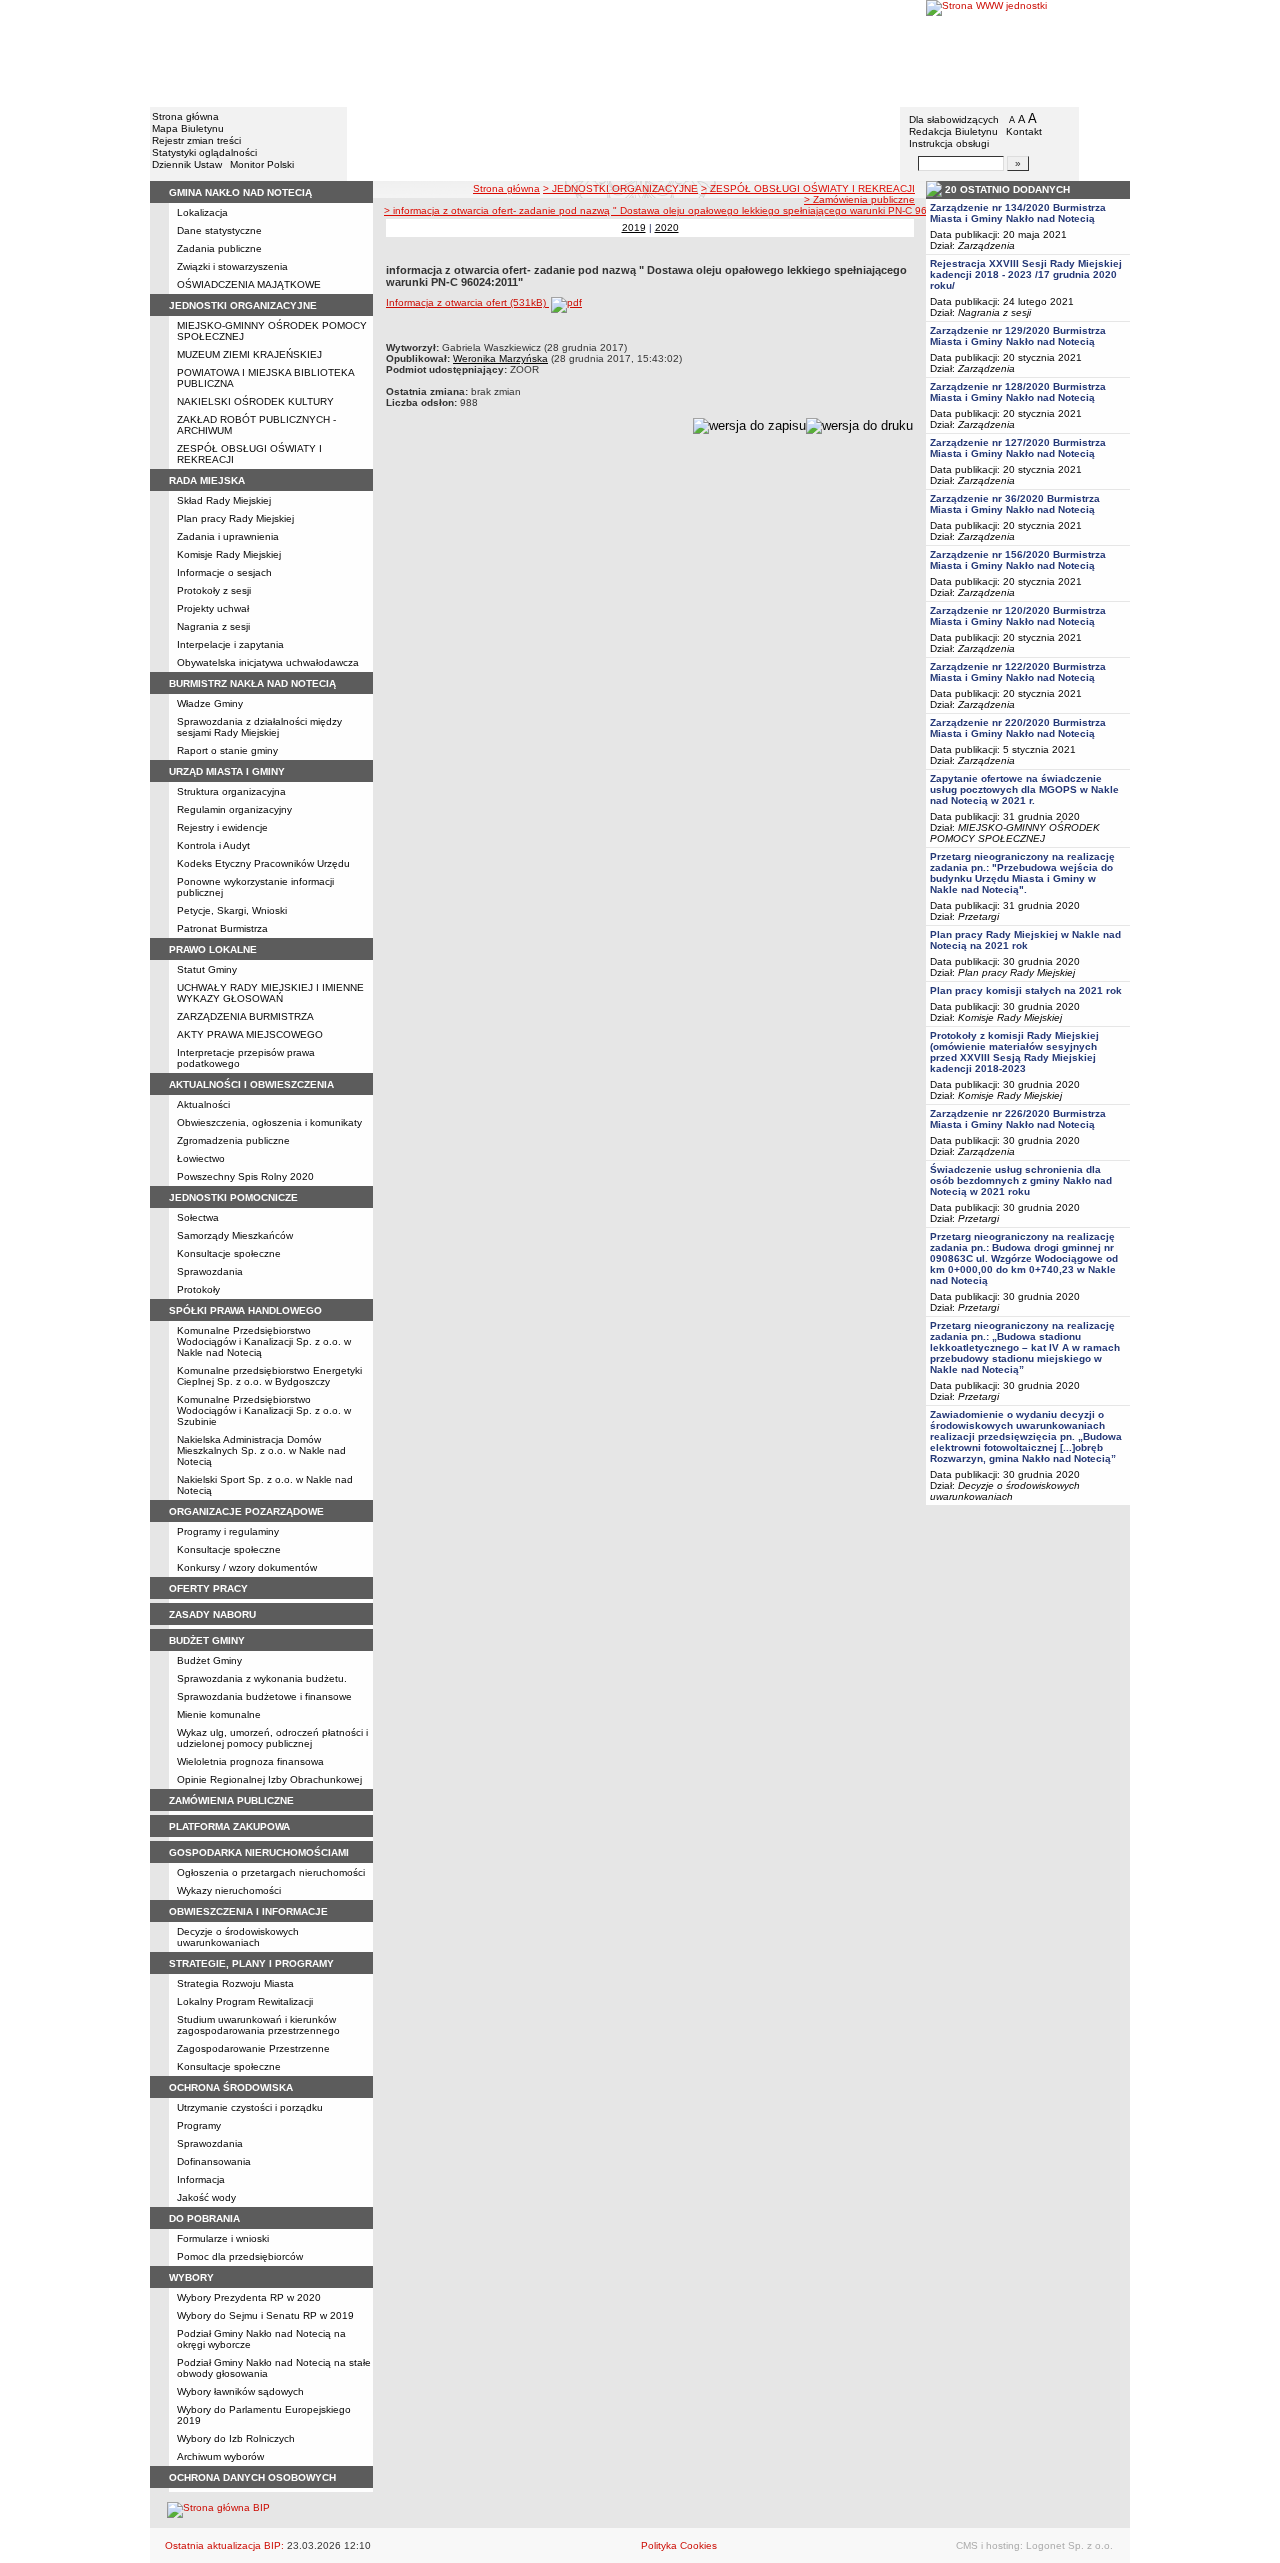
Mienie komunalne (219, 1714)
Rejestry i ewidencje (222, 827)
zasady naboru (212, 1614)
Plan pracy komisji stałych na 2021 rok (1026, 990)
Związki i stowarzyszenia (232, 266)
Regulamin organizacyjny (234, 809)
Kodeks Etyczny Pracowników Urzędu (263, 863)
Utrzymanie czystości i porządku (250, 2107)
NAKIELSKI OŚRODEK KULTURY (255, 401)
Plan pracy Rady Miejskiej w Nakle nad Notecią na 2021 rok (1025, 940)
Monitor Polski (262, 164)
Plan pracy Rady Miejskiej (235, 518)
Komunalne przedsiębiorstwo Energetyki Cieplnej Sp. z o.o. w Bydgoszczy (269, 1376)
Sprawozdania (210, 1271)
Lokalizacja (202, 212)
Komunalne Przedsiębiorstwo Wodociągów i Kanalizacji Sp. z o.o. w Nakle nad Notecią (264, 1341)
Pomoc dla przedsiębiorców (240, 2256)
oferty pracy (208, 1588)
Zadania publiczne (219, 248)
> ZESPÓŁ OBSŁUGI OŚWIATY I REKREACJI (808, 188)
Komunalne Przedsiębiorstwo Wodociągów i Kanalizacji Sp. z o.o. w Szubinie (264, 1410)
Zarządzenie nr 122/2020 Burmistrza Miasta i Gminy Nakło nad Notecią (1018, 672)
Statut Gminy (207, 969)
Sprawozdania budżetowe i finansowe (264, 1696)
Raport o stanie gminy (227, 750)
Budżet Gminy (209, 1660)
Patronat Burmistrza (222, 928)
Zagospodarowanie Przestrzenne (253, 2048)
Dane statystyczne (219, 230)
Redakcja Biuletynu (953, 131)
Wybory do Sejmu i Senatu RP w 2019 (265, 2315)
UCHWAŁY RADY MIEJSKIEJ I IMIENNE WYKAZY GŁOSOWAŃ (270, 993)
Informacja (201, 2179)
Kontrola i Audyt (213, 845)
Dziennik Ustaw (187, 164)
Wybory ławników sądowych (240, 2391)
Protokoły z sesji (214, 590)
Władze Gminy (210, 703)
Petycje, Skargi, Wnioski (232, 910)
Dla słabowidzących (954, 119)
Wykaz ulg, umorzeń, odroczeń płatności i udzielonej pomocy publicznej (272, 1738)
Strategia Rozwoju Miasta (235, 1983)
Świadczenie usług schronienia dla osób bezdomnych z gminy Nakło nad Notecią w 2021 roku (1021, 1180)
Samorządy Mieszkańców (235, 1235)
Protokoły (198, 1289)
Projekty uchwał (213, 608)
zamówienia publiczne (231, 1800)
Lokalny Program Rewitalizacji (245, 2001)
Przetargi (978, 916)
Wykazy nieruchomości (229, 1890)
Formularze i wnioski (223, 2238)
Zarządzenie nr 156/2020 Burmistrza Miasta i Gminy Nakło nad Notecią (1018, 560)
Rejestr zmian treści (196, 140)
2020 (667, 227)
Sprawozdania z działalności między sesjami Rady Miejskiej (259, 727)
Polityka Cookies (679, 2545)
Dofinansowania (214, 2161)
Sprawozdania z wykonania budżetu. (262, 1678)
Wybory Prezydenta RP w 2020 (249, 2297)
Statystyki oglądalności (204, 152)
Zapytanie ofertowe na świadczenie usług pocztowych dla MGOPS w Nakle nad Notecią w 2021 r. (1024, 789)
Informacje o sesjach (224, 572)
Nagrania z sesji (213, 626)
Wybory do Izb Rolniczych (236, 2438)
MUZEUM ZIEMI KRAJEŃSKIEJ (249, 354)
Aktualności (203, 1104)
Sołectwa (198, 1217)
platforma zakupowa (229, 1826)
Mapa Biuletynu (188, 128)
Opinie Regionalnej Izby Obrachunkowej (269, 1779)
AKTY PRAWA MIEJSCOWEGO (250, 1034)
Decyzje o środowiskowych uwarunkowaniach (238, 1937)
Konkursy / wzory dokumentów (247, 1567)
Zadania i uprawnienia (228, 536)
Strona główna (185, 116)
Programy (199, 2125)
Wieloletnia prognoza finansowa (250, 1761)
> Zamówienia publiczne (859, 199)
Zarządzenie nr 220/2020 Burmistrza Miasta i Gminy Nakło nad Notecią (1018, 728)
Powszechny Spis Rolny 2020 (245, 1176)
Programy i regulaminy (228, 1531)
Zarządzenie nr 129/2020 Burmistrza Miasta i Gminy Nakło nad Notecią (1018, 336)
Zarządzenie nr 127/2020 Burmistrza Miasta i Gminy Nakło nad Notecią (1018, 448)
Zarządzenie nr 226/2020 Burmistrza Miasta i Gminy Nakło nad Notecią (1018, 1119)
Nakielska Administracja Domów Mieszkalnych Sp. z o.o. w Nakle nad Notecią (261, 1450)
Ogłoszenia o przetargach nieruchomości (271, 1872)
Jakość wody (206, 2197)
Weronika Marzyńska (500, 358)
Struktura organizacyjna (231, 791)
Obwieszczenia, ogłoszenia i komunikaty (269, 1122)
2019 (634, 227)
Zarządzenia (986, 245)
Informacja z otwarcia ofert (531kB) (467, 302)
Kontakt (1024, 131)
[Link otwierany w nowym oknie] (1028, 52)
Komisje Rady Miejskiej (229, 554)
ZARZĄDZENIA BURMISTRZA (245, 1016)
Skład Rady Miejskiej (224, 500)
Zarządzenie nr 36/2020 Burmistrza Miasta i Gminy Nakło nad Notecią (1015, 504)
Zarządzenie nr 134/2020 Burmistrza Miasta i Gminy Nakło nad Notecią (1018, 213)
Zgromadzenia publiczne (233, 1140)
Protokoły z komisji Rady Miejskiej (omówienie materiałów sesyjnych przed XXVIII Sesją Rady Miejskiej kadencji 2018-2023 (1014, 1052)
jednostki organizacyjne (243, 305)
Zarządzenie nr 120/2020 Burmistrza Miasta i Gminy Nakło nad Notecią (1018, 616)
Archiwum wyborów (220, 2456)
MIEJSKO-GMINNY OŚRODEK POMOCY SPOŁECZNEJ (1015, 833)
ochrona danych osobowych (252, 2477)
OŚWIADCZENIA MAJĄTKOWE (249, 284)
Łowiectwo (201, 1158)
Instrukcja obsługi (949, 143)
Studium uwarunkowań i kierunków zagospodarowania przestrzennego (258, 2025)
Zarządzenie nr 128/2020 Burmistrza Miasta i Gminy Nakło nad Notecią (1018, 392)
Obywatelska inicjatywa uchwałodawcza (268, 662)
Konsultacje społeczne (229, 1253)
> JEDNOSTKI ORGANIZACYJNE (620, 188)
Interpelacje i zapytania (230, 644)
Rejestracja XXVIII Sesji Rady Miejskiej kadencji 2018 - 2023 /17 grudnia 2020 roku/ (1026, 274)
